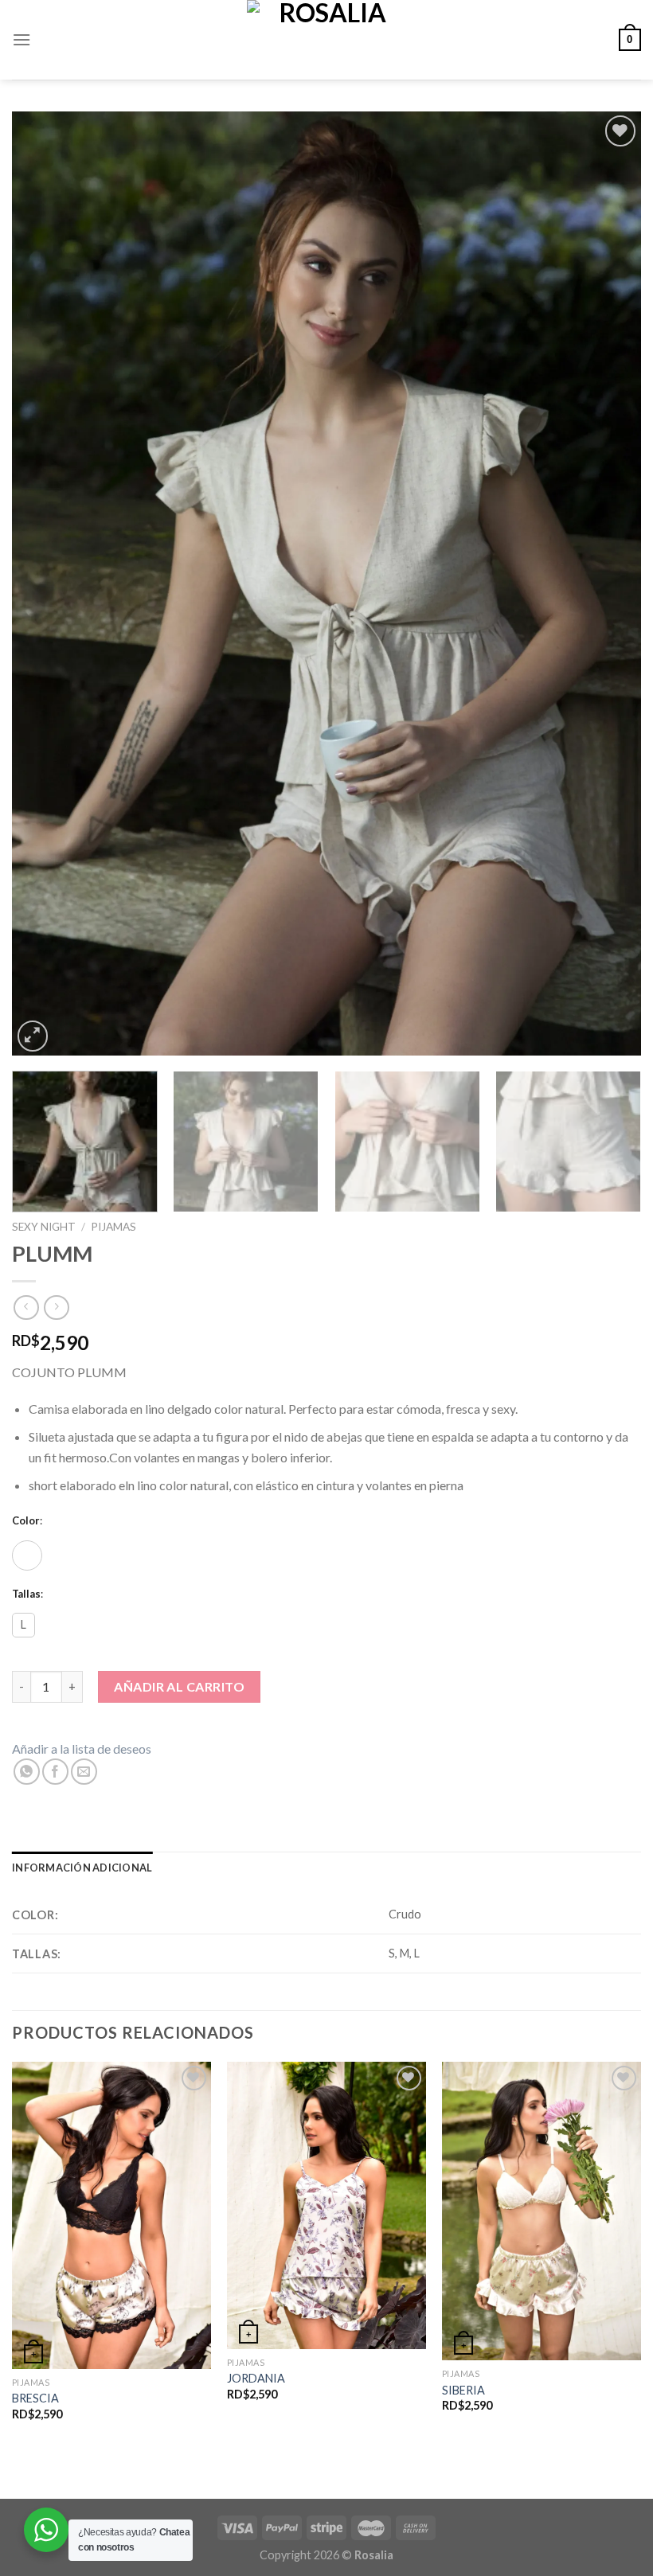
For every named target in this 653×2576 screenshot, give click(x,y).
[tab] (82, 1868)
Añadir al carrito (179, 1686)
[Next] (608, 583)
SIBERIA (463, 2390)
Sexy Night (44, 1227)
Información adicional (82, 1868)
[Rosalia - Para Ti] (326, 40)
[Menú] (22, 39)
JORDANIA (256, 2378)
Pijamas (113, 1227)
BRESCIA (35, 2398)
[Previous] (45, 583)
